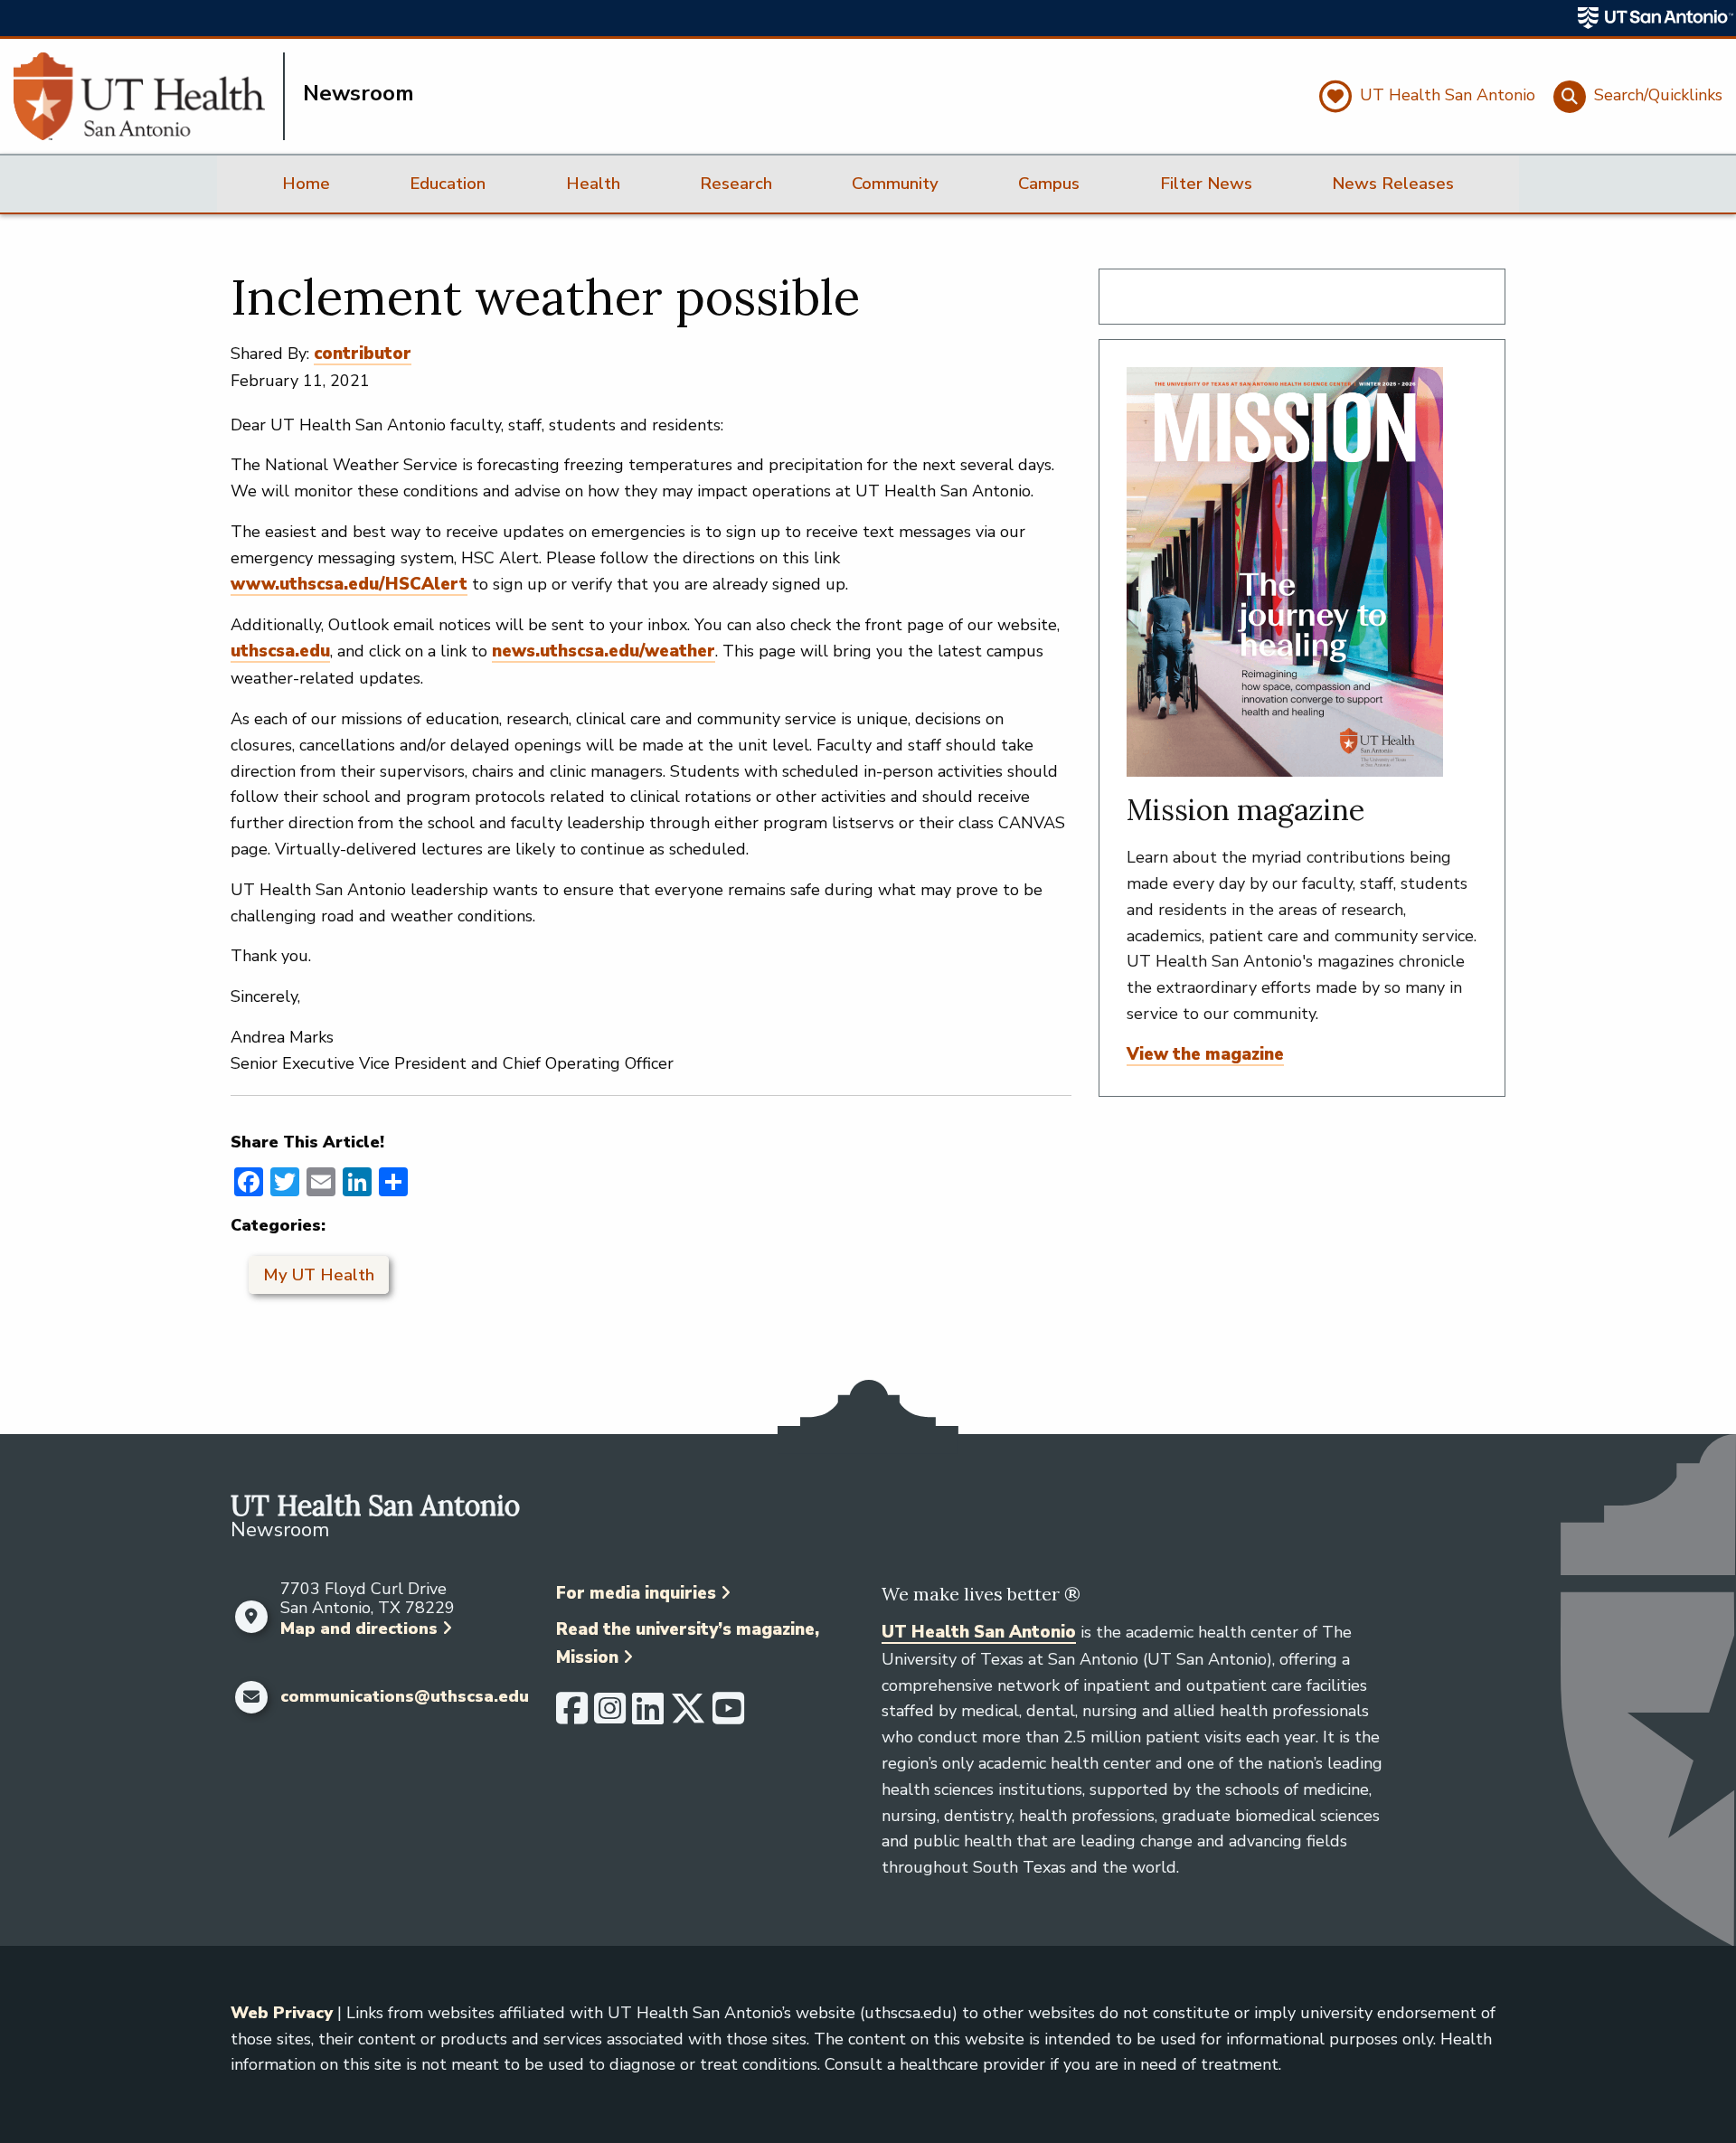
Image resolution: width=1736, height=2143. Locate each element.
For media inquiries (636, 1593)
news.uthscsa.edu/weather (604, 651)
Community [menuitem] (895, 184)
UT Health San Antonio (979, 1632)
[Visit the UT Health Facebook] (572, 1716)
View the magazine (1205, 1054)
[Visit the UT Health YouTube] (728, 1716)
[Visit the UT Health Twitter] (688, 1716)
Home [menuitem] (306, 184)
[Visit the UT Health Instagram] (610, 1716)
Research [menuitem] (736, 184)
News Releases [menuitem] (1393, 184)
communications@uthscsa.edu (405, 1697)
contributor (363, 354)
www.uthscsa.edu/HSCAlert (349, 584)
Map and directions (359, 1628)
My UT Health (319, 1275)
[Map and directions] (251, 1617)
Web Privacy (282, 2013)
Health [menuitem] (593, 184)
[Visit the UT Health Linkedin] (648, 1716)
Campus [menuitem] (1049, 184)
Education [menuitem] (448, 184)
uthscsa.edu (280, 651)
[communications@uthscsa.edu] (251, 1697)
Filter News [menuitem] (1206, 184)
